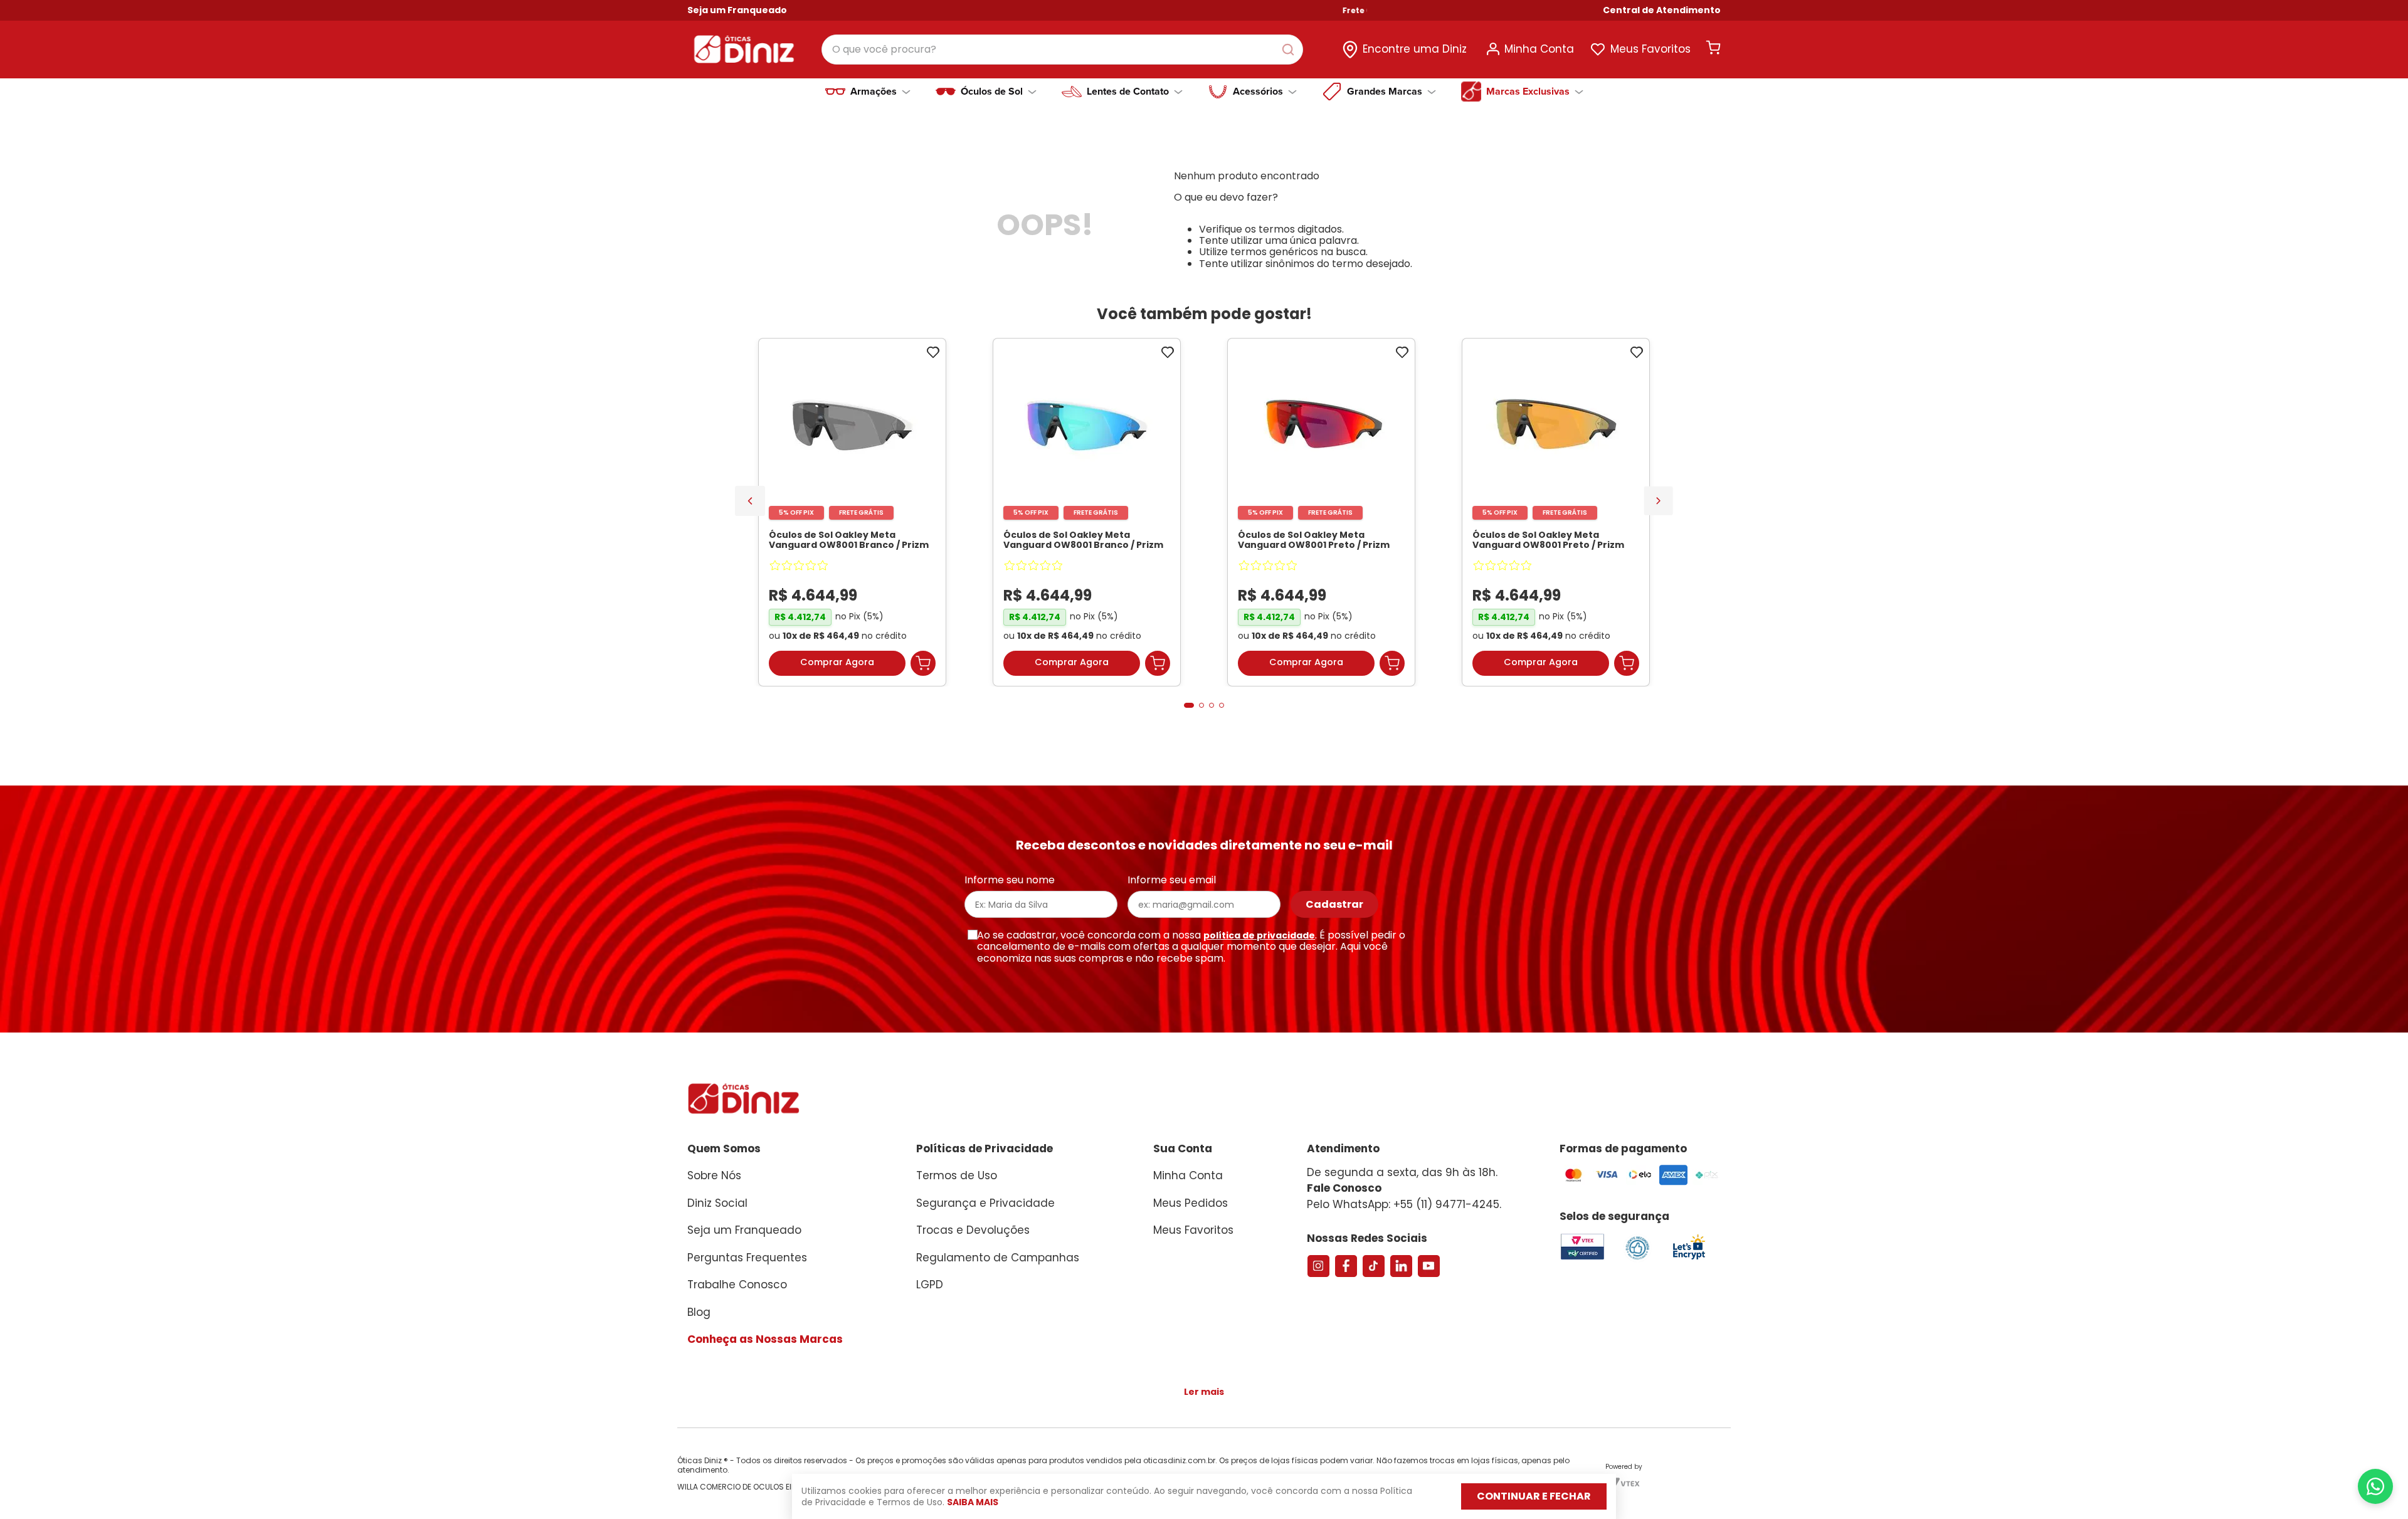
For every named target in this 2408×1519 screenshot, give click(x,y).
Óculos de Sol (992, 92)
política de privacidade (1259, 935)
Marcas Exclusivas (1528, 92)
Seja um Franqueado (737, 10)
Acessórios (1258, 92)
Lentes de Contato (1128, 92)
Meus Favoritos (1650, 49)
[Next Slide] (1658, 501)
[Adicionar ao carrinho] (923, 663)
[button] (1662, 10)
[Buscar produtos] (1291, 50)
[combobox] (1062, 50)
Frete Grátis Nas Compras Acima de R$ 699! (1389, 11)
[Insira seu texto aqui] (1689, 1259)
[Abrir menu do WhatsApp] (2375, 1486)
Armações (874, 92)
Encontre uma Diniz (1415, 49)
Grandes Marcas (1385, 92)
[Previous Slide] (750, 501)
